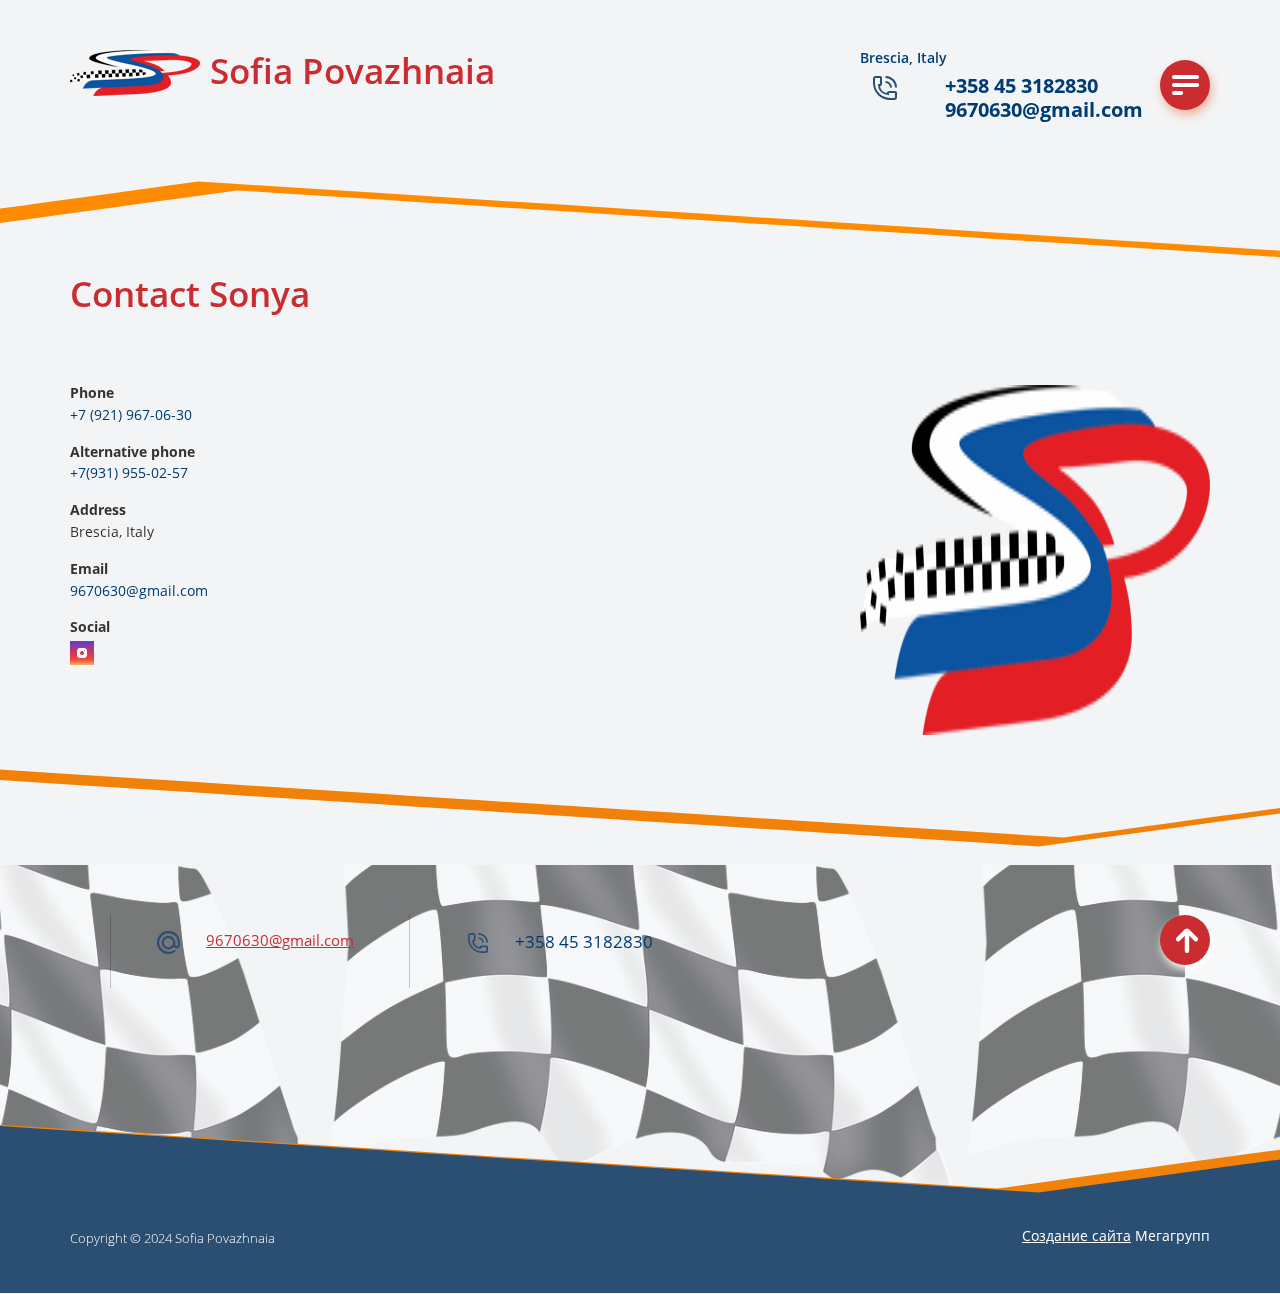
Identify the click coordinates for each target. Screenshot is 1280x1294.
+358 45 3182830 (1021, 85)
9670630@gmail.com (1044, 109)
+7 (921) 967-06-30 (131, 414)
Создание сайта (1076, 1235)
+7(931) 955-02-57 (129, 472)
